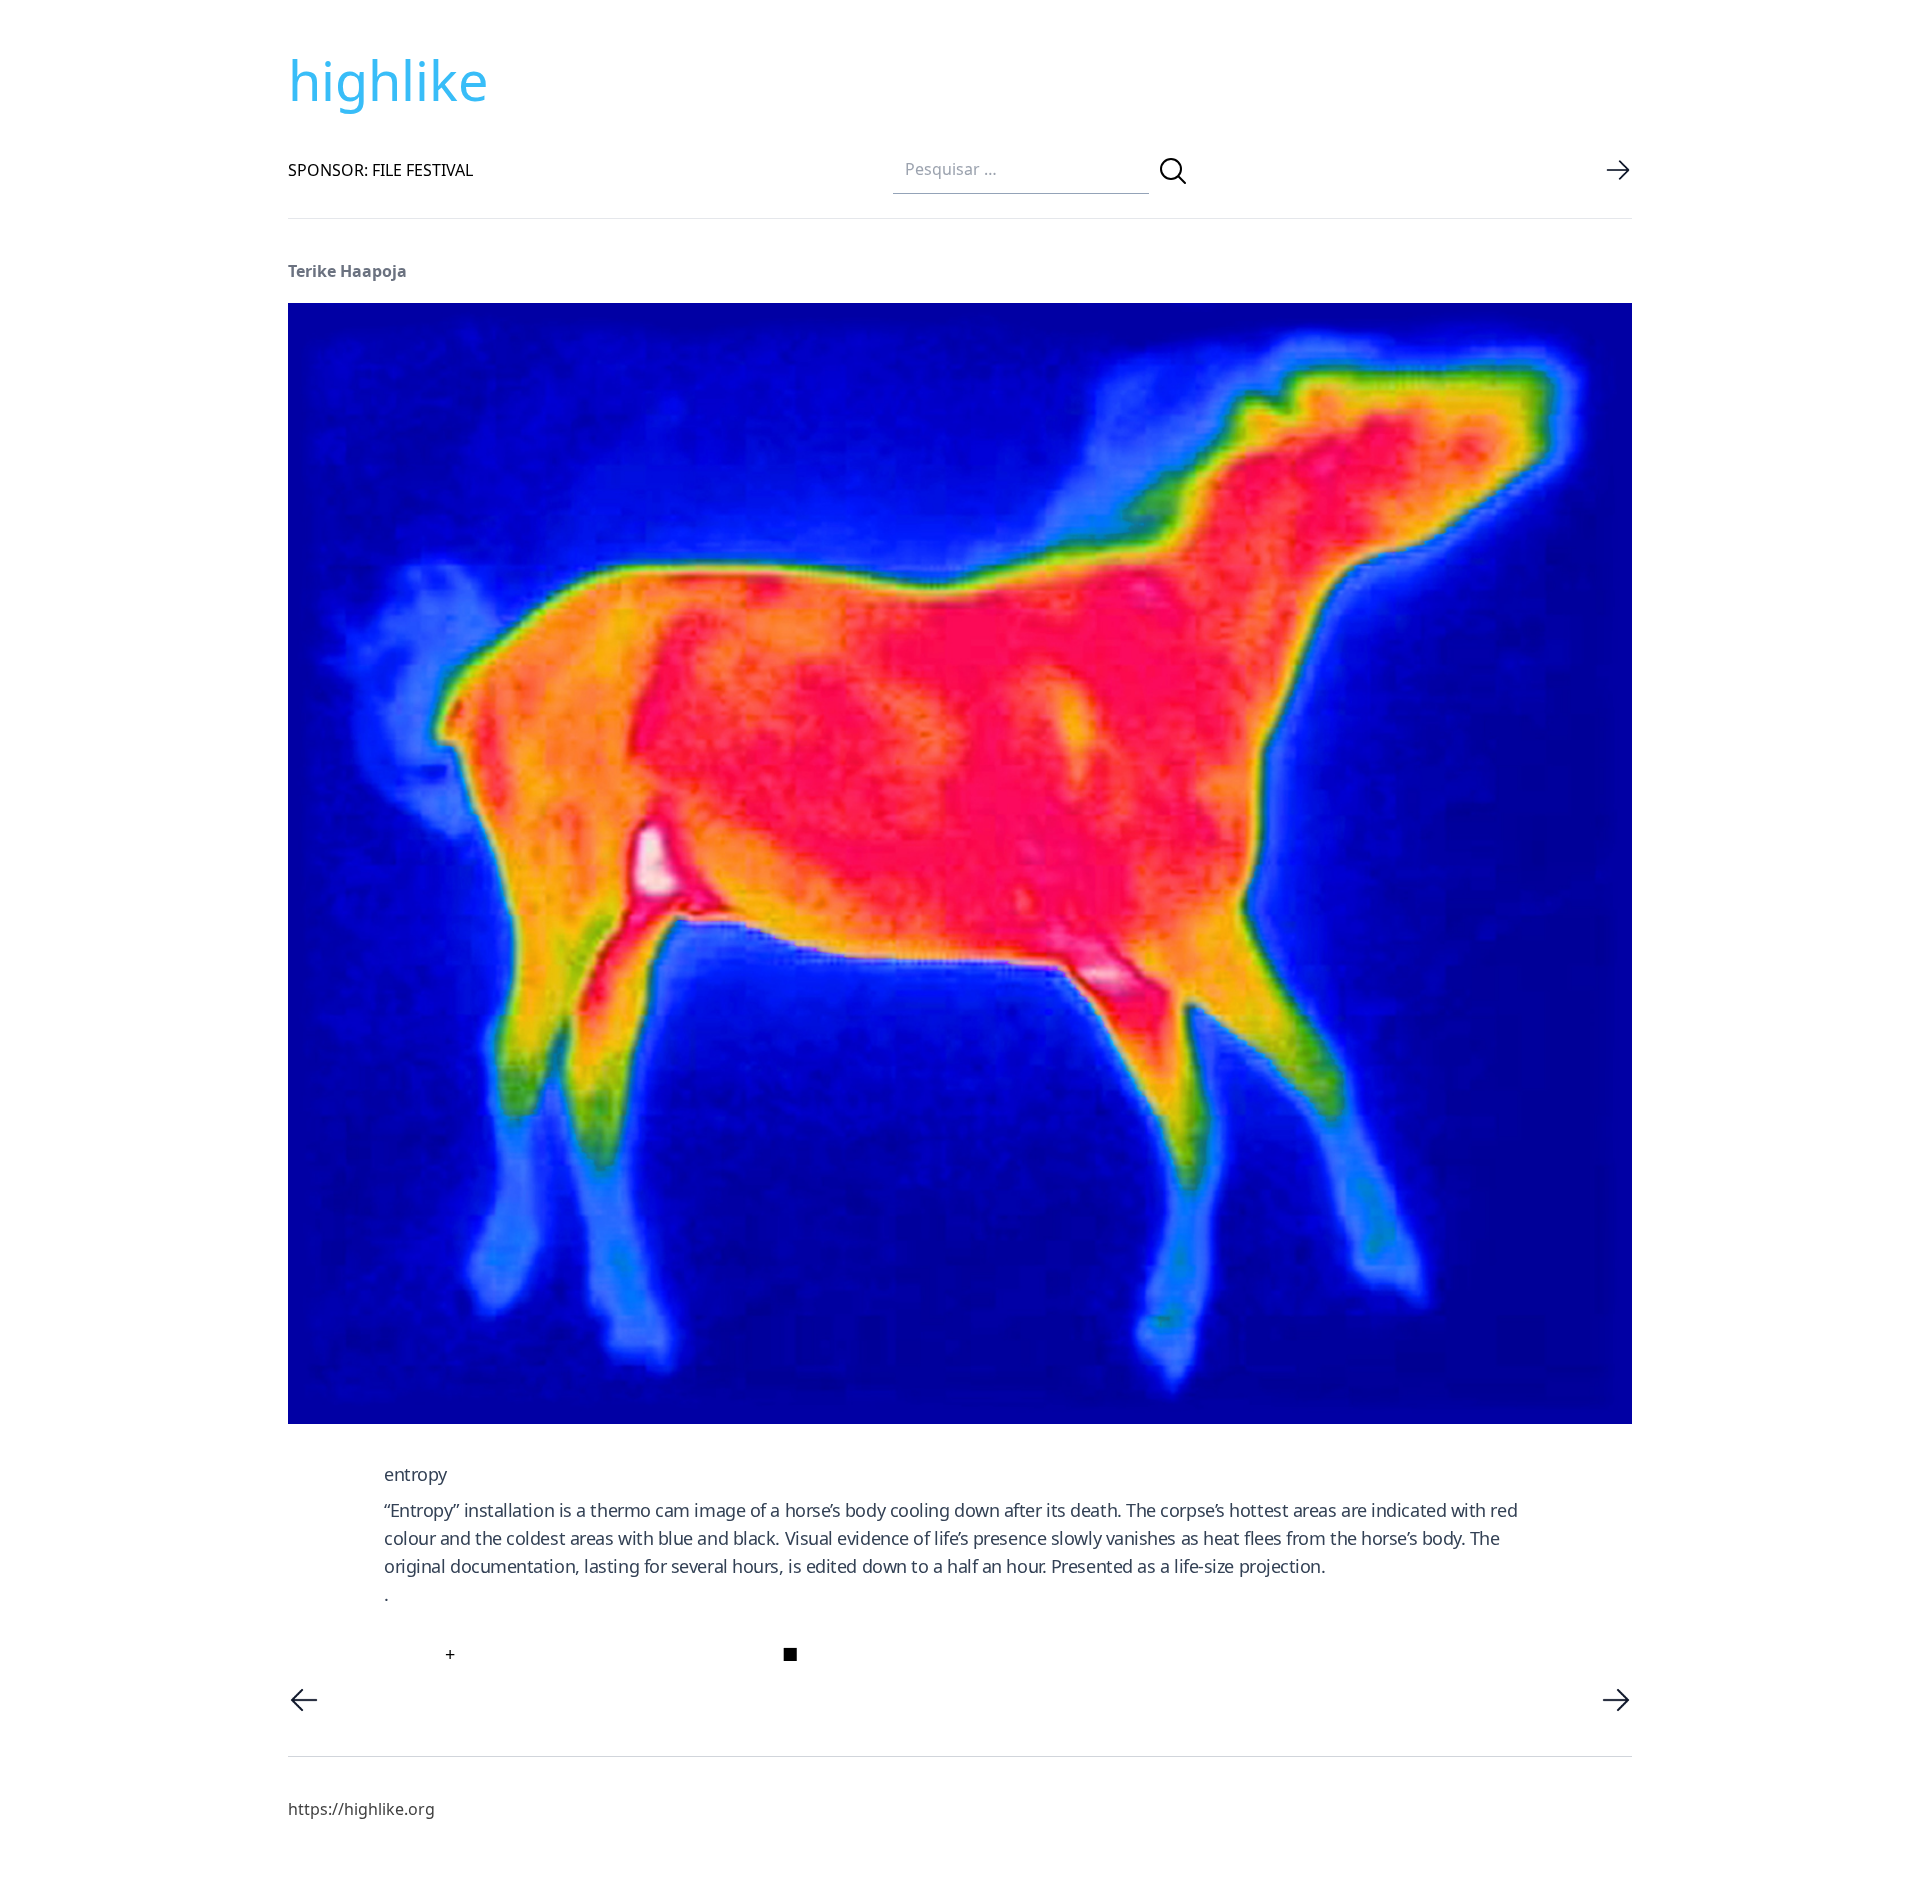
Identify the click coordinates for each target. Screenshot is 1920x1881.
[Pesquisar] (1173, 171)
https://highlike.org (361, 1809)
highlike (388, 80)
